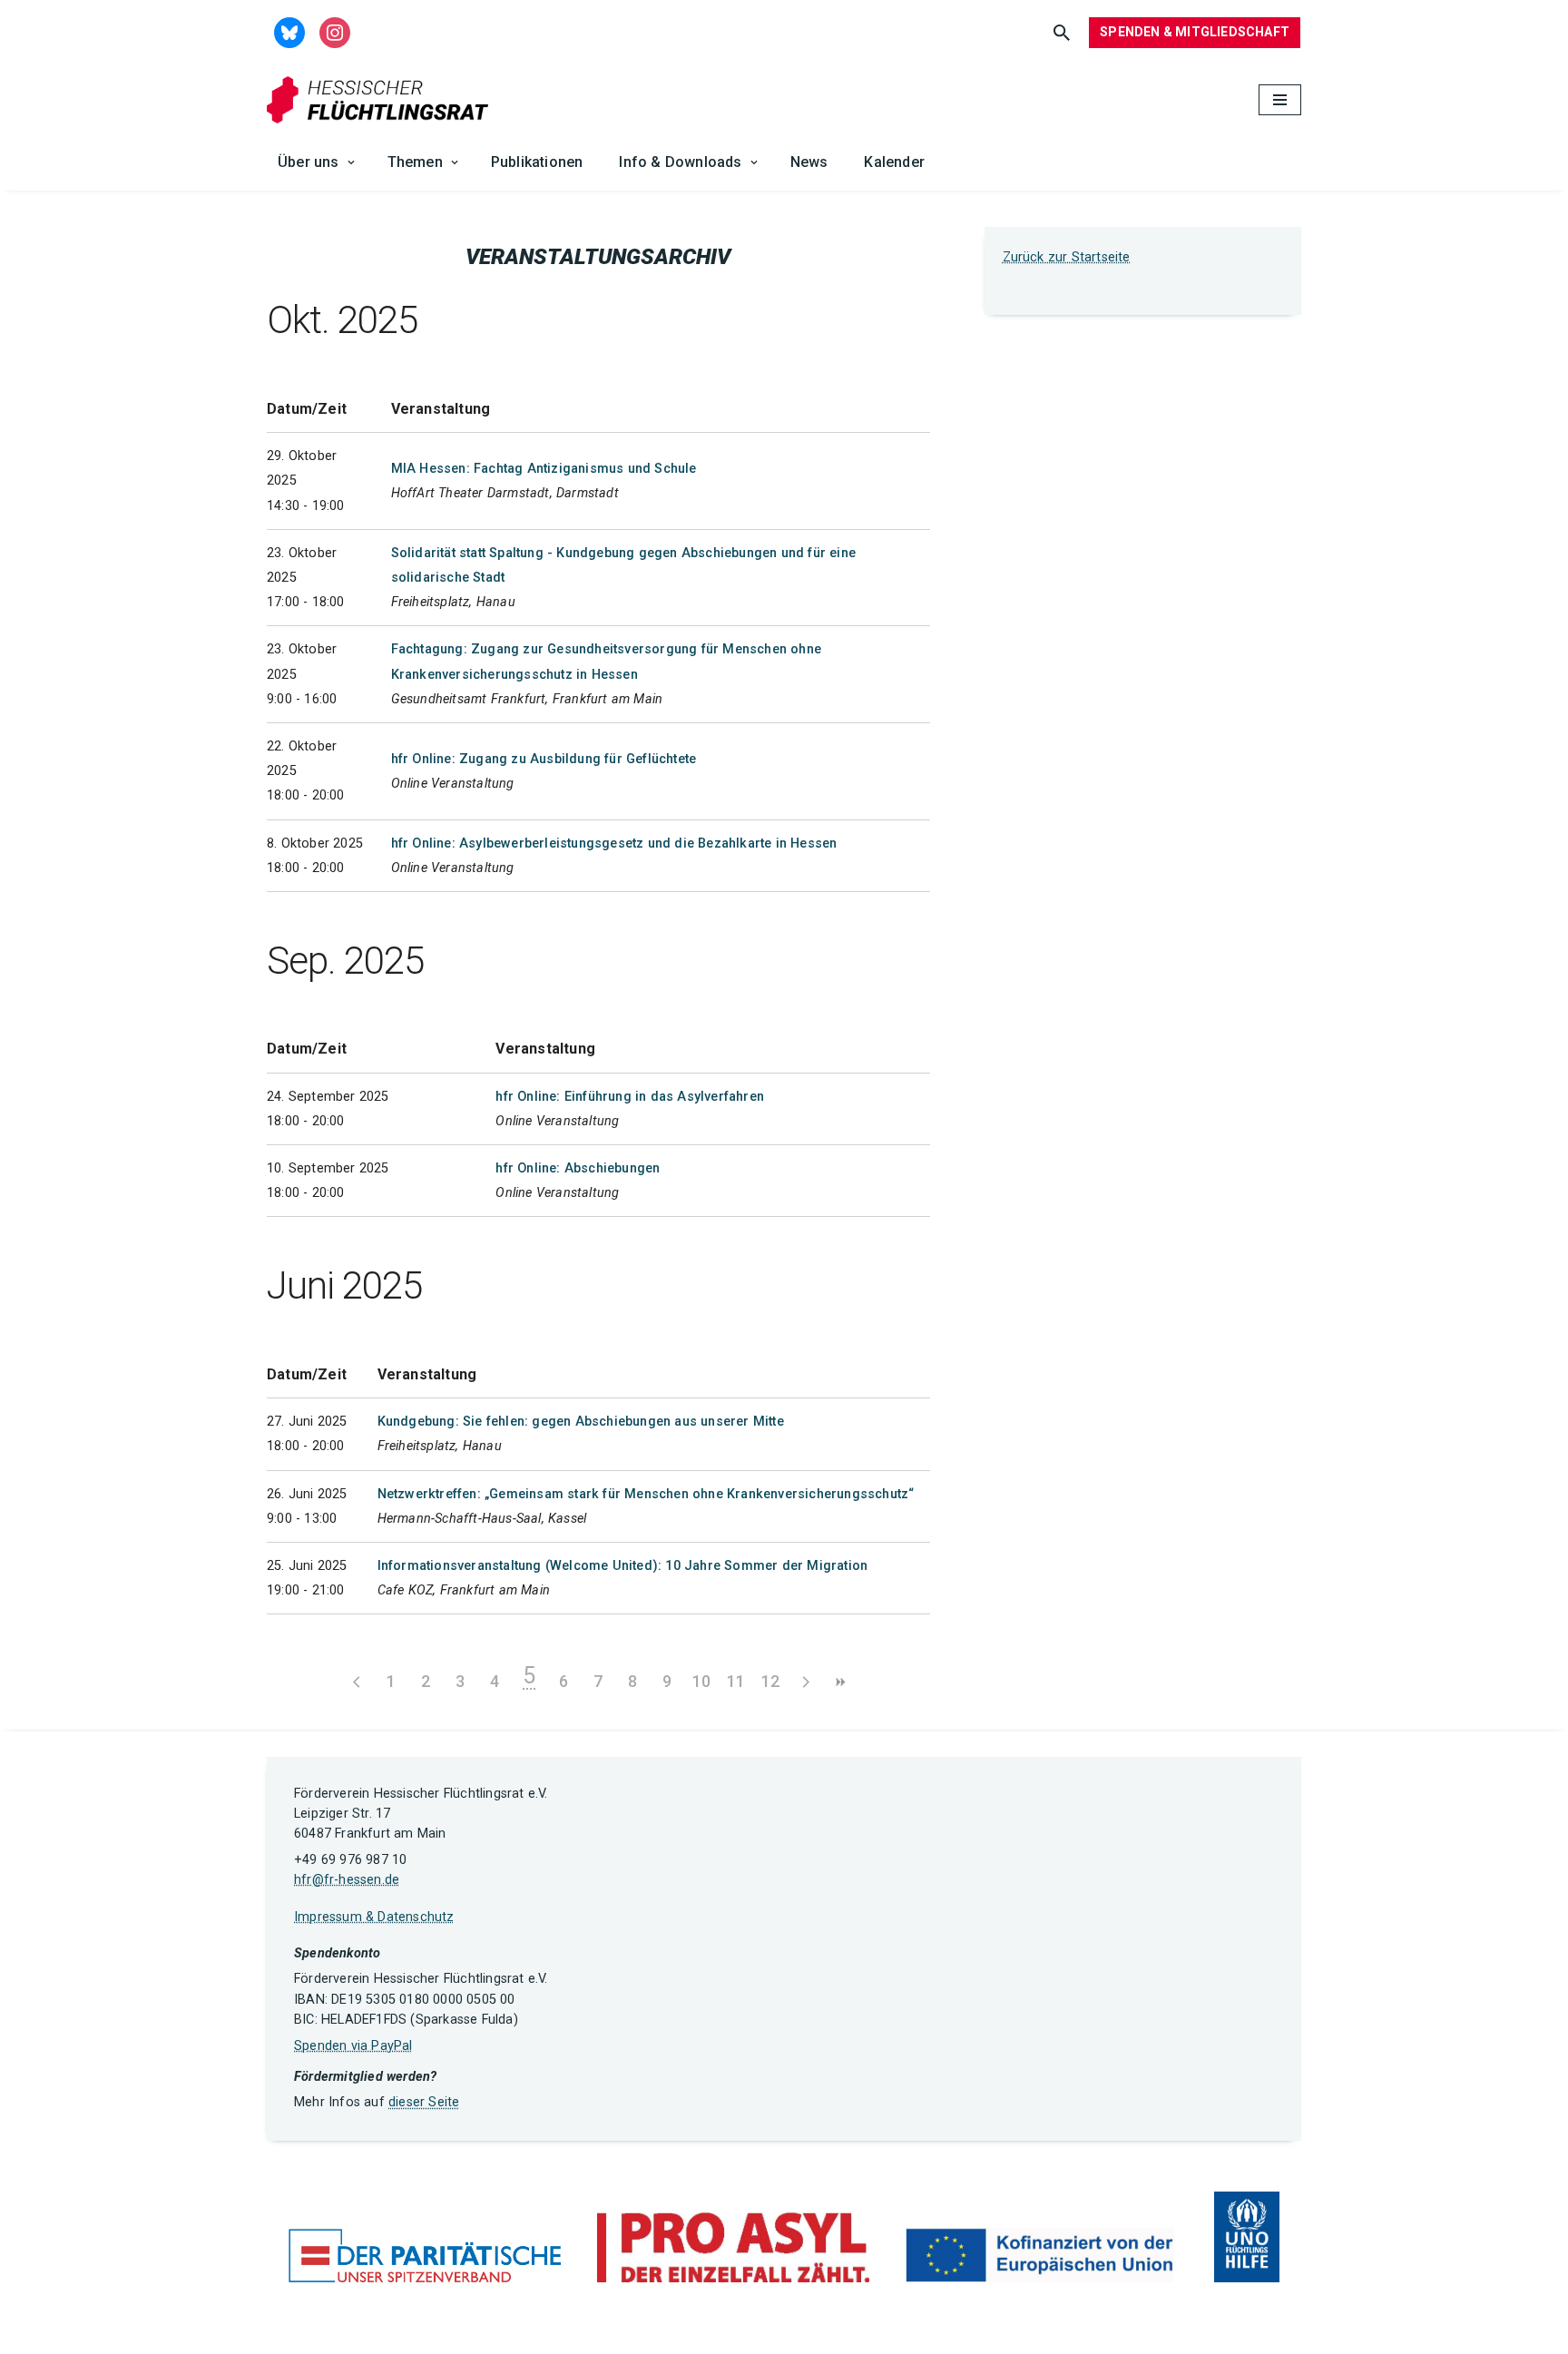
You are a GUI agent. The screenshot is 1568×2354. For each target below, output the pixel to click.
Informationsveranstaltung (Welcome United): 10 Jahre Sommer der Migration (623, 1566)
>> (839, 1682)
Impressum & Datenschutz (374, 1917)
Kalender (894, 162)
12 (770, 1681)
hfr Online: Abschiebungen (578, 1168)
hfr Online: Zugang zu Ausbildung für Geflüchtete (544, 759)
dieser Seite (424, 2102)
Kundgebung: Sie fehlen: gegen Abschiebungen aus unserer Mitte (581, 1422)
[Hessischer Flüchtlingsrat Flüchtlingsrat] (382, 100)
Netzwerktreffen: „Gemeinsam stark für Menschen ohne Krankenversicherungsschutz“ (646, 1494)
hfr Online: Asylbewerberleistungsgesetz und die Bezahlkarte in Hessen (614, 844)
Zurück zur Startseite (1067, 257)
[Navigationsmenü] (1280, 100)
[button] (351, 162)
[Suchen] (1062, 33)
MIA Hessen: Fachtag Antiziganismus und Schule (544, 469)
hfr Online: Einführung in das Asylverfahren (630, 1097)
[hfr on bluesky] (289, 31)
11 (736, 1681)
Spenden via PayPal (353, 2046)
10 (701, 1681)
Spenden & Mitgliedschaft (1195, 32)
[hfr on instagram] (335, 31)
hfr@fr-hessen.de (347, 1880)
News (809, 162)
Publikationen (537, 162)
